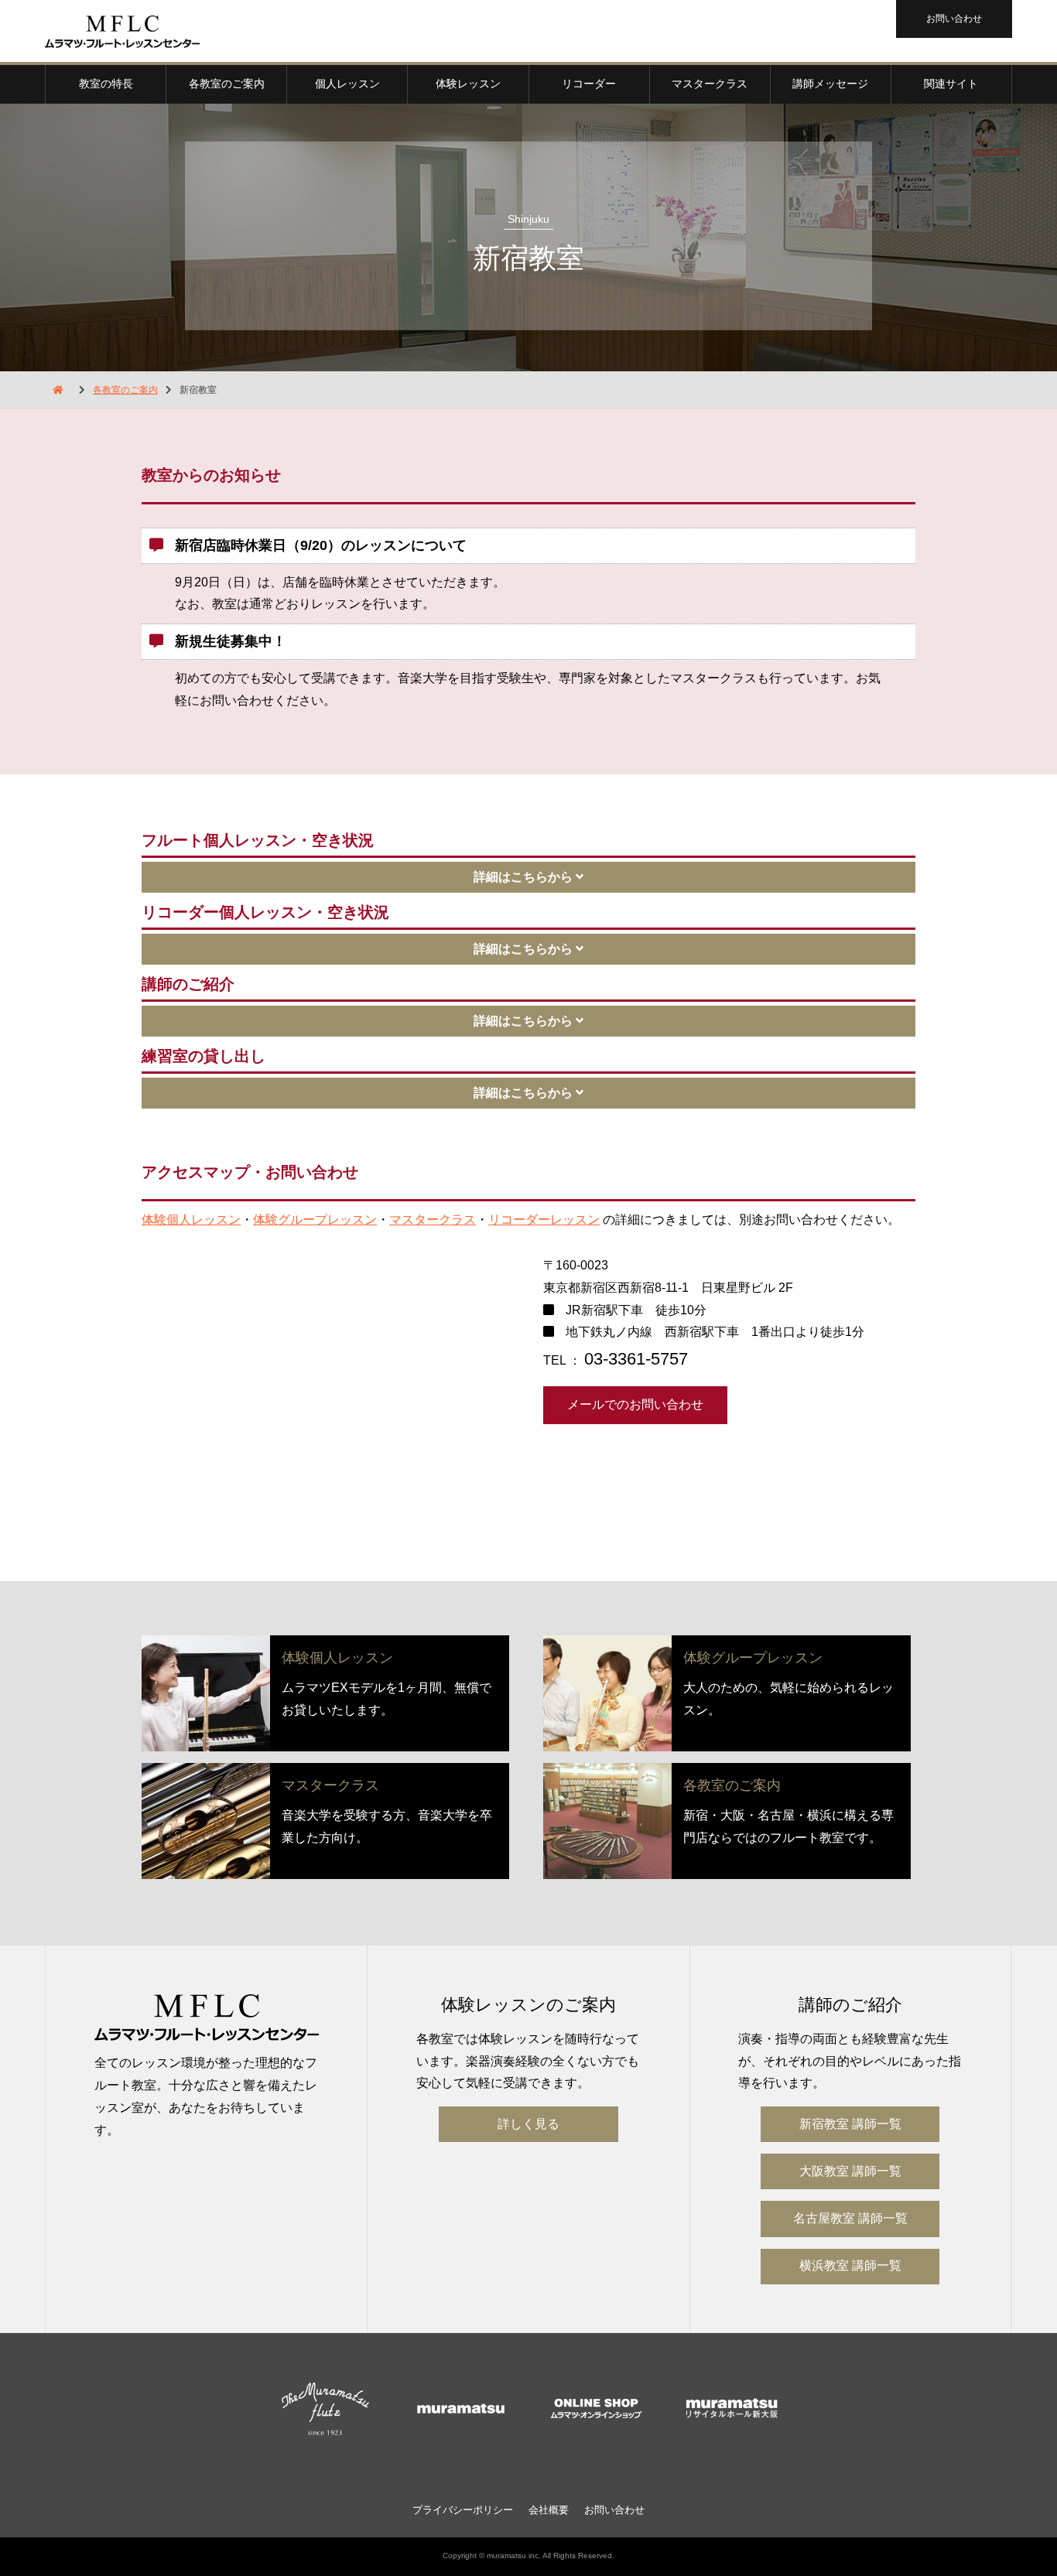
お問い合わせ (954, 19)
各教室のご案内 (227, 84)
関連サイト (951, 84)
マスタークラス (710, 84)
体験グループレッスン (315, 1220)
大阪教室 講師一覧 (850, 2171)
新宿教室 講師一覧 (850, 2124)
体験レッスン (468, 84)
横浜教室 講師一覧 (850, 2265)
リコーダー (589, 84)
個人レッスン (347, 84)
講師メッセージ (830, 84)
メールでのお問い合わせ (635, 1404)
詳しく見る (528, 2124)
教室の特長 (106, 84)
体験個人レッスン (191, 1220)
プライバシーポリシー (463, 2510)
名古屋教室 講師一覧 (850, 2218)
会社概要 (549, 2510)
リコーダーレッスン (544, 1220)
